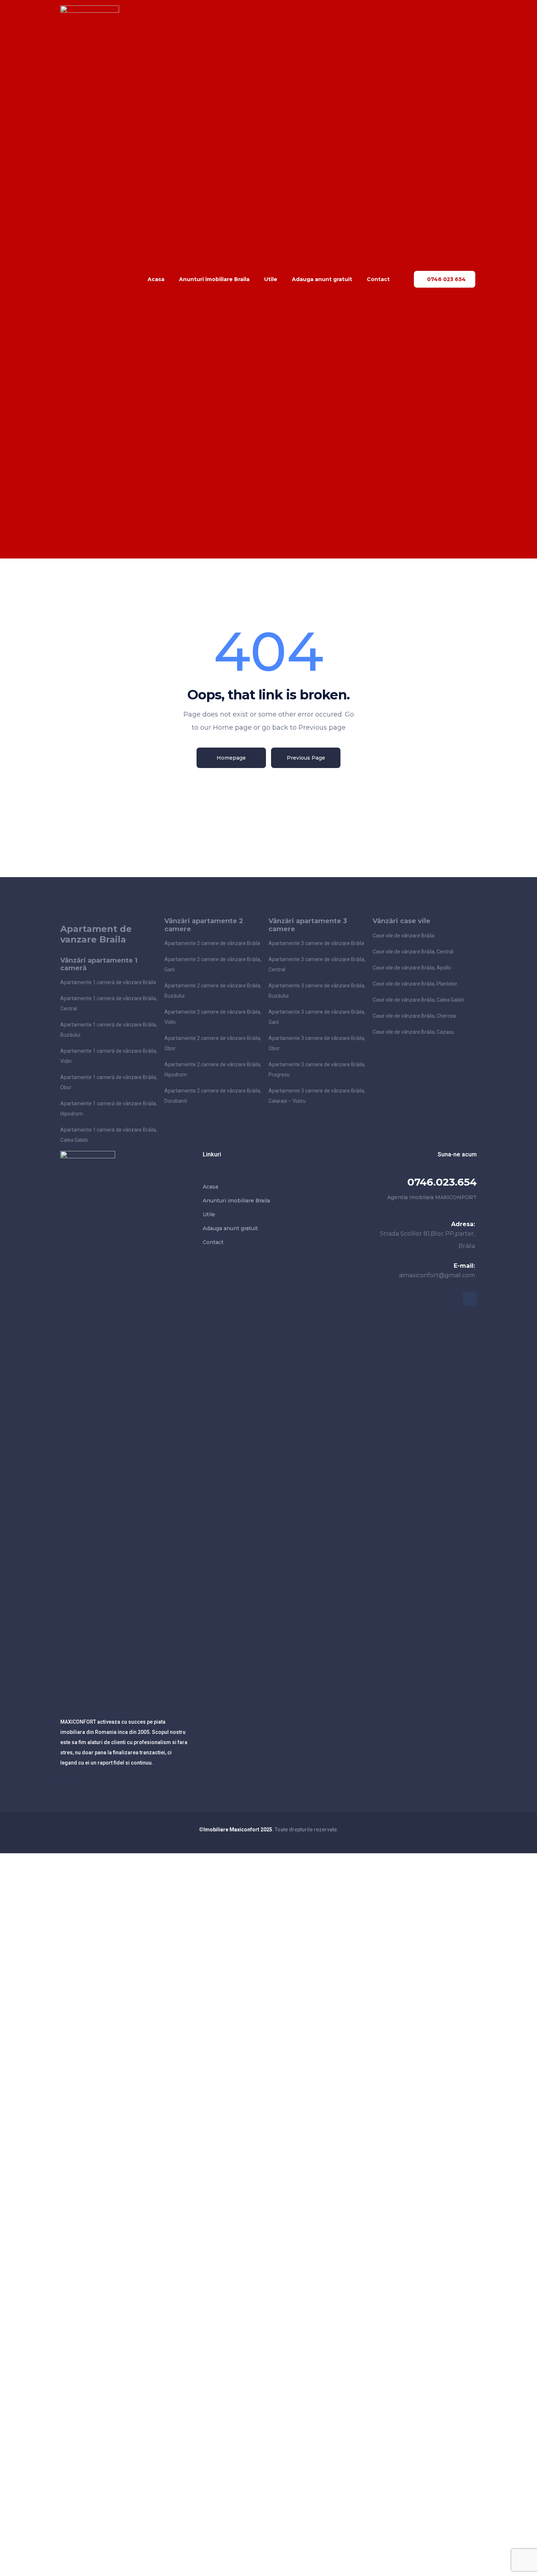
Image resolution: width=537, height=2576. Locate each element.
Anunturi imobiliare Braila (214, 279)
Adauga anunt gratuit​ (322, 279)
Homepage (231, 758)
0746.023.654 (442, 1182)
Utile (271, 279)
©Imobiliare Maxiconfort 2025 (236, 1830)
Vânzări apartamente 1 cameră (99, 964)
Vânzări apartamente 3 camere (308, 925)
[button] (445, 279)
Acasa (156, 279)
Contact (378, 279)
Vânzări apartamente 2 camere (204, 925)
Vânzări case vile (401, 921)
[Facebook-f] (470, 1298)
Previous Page (306, 758)
